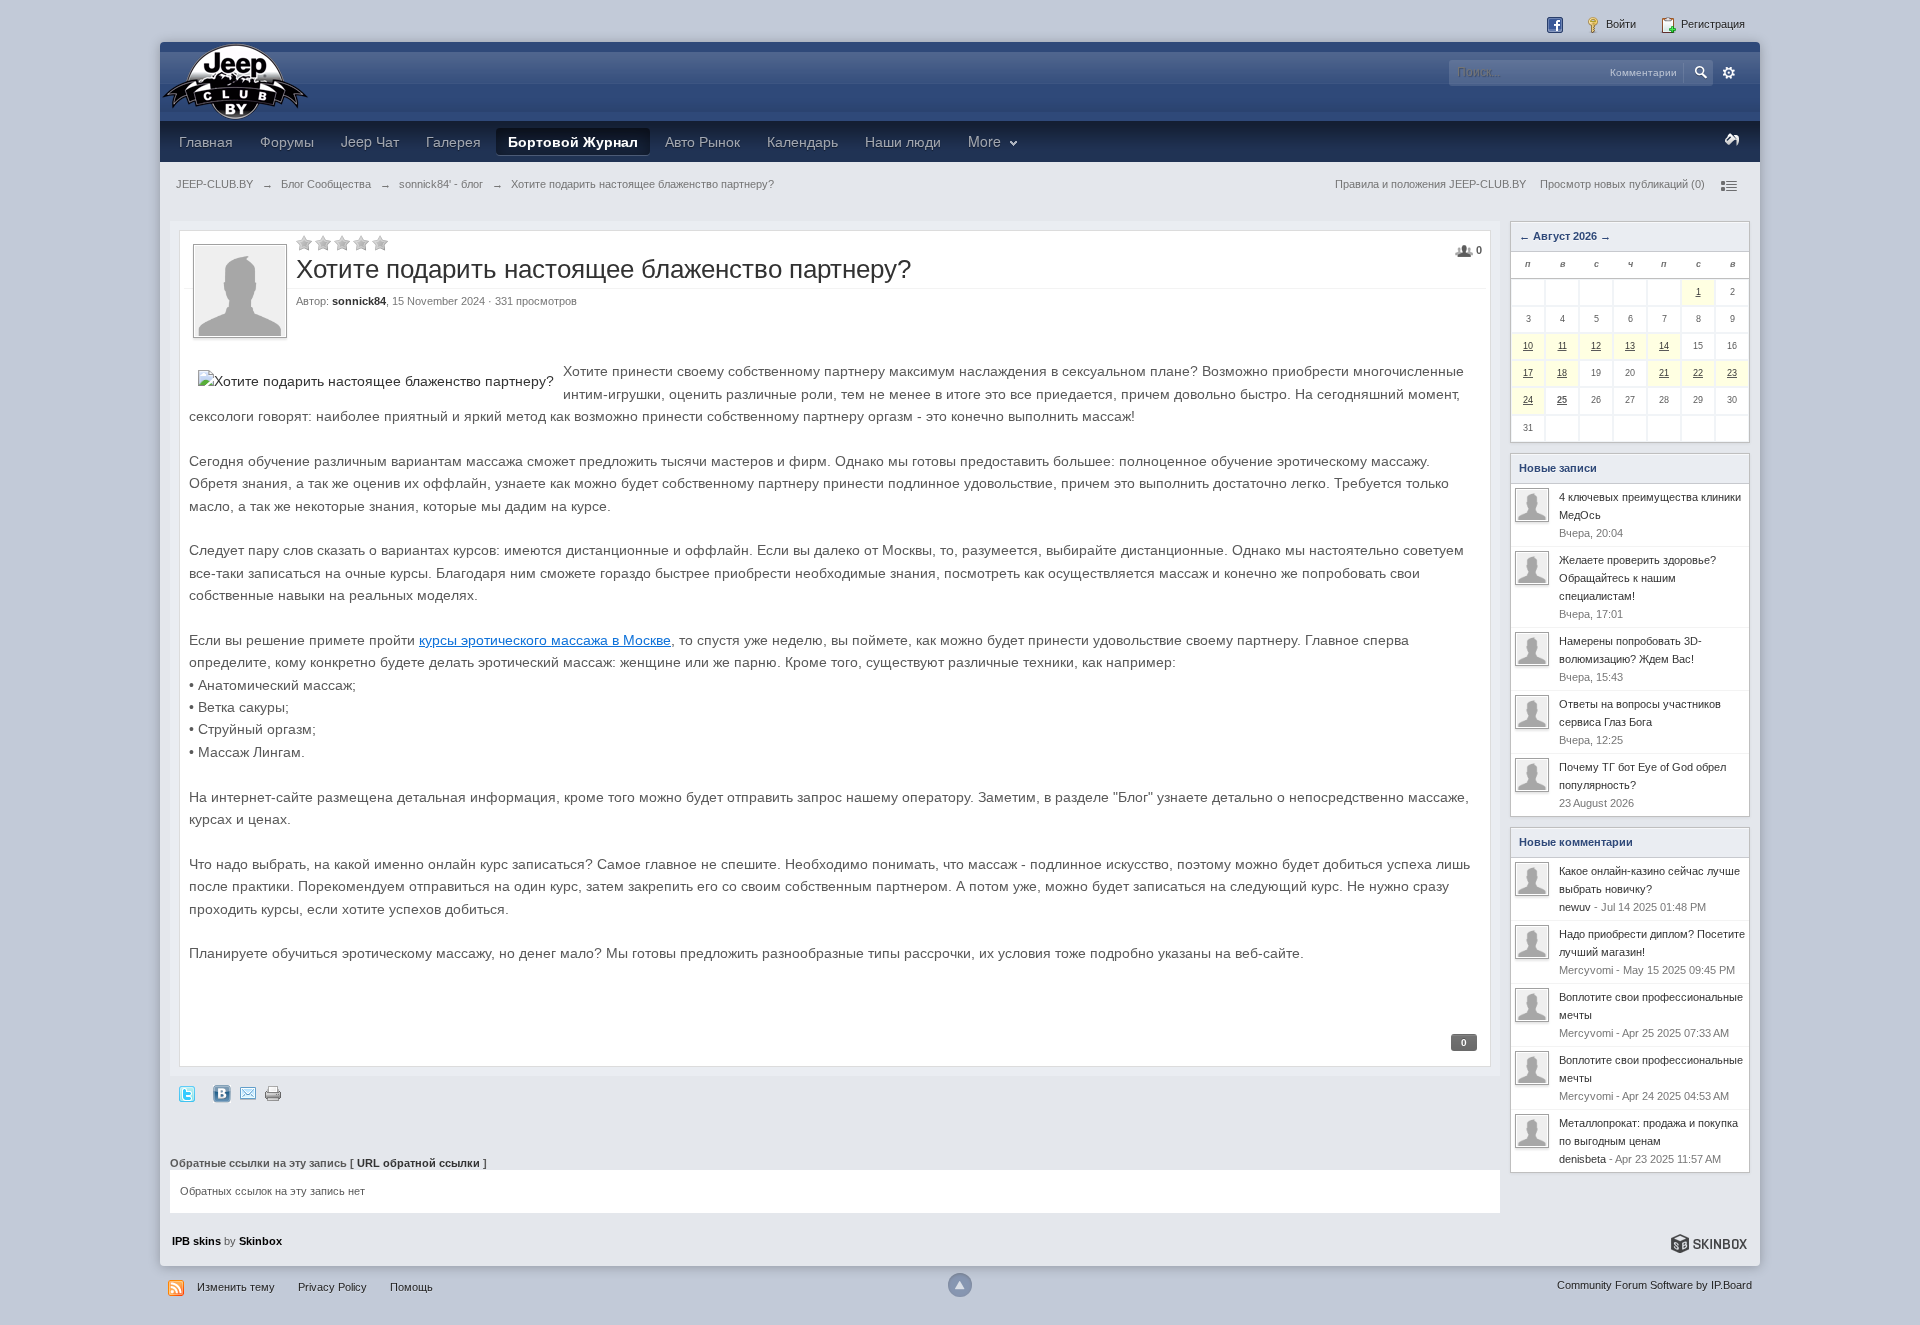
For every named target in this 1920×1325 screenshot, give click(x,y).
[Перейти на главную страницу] (235, 80)
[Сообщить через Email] (248, 1093)
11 (1562, 346)
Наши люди (903, 141)
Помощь (411, 1287)
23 (1732, 373)
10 (1528, 346)
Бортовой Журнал (573, 141)
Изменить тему (236, 1287)
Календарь (802, 141)
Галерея (453, 141)
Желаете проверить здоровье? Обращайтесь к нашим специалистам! (1637, 578)
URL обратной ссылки (418, 1163)
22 (1698, 373)
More (986, 141)
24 (1528, 400)
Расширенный (1729, 73)
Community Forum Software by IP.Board (1654, 1285)
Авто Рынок (702, 141)
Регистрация (1711, 24)
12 (1596, 346)
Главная (206, 141)
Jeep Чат (370, 141)
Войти (1619, 24)
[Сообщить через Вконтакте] (222, 1093)
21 (1664, 373)
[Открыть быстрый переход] (1728, 186)
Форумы (287, 141)
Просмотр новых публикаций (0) (1622, 184)
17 (1528, 373)
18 (1562, 373)
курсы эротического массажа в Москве (545, 640)
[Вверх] (960, 1285)
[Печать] (273, 1093)
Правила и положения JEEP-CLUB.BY (1430, 184)
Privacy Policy (332, 1287)
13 (1630, 346)
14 (1664, 346)
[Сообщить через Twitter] (187, 1093)
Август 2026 (1565, 236)
